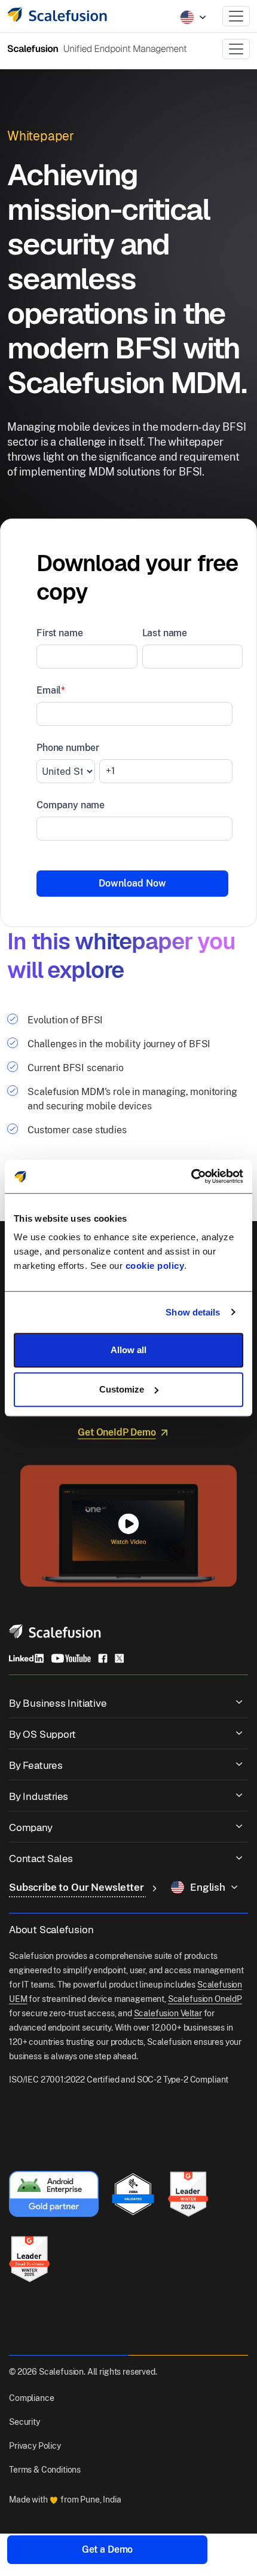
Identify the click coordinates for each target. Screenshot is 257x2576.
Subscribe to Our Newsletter (78, 1887)
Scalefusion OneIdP (205, 1999)
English (208, 1887)
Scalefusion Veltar (168, 2013)
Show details (193, 1312)
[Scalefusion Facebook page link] (103, 1658)
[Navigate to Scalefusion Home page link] (55, 1631)
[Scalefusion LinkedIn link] (26, 1658)
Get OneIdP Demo (117, 1432)
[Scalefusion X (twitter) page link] (120, 1658)
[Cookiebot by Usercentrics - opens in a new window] (191, 1176)
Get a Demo (107, 2549)
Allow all (128, 1350)
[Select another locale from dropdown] (193, 17)
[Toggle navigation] (236, 16)
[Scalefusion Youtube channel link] (71, 1658)
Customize (122, 1389)
